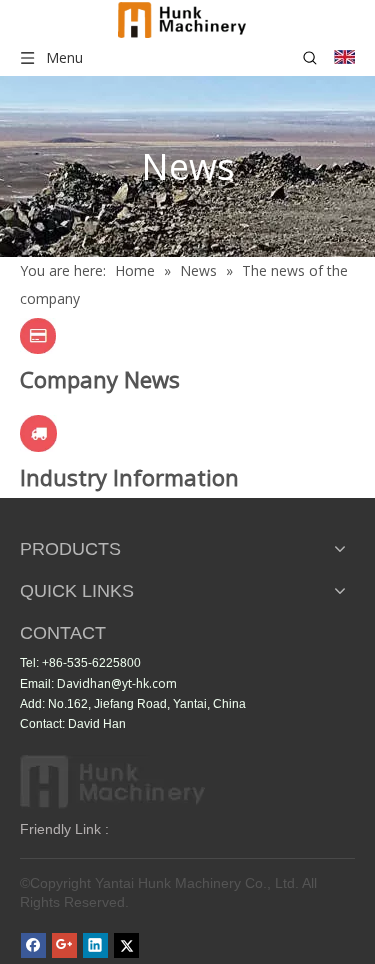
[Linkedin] (95, 945)
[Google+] (64, 945)
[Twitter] (126, 945)
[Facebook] (33, 945)
